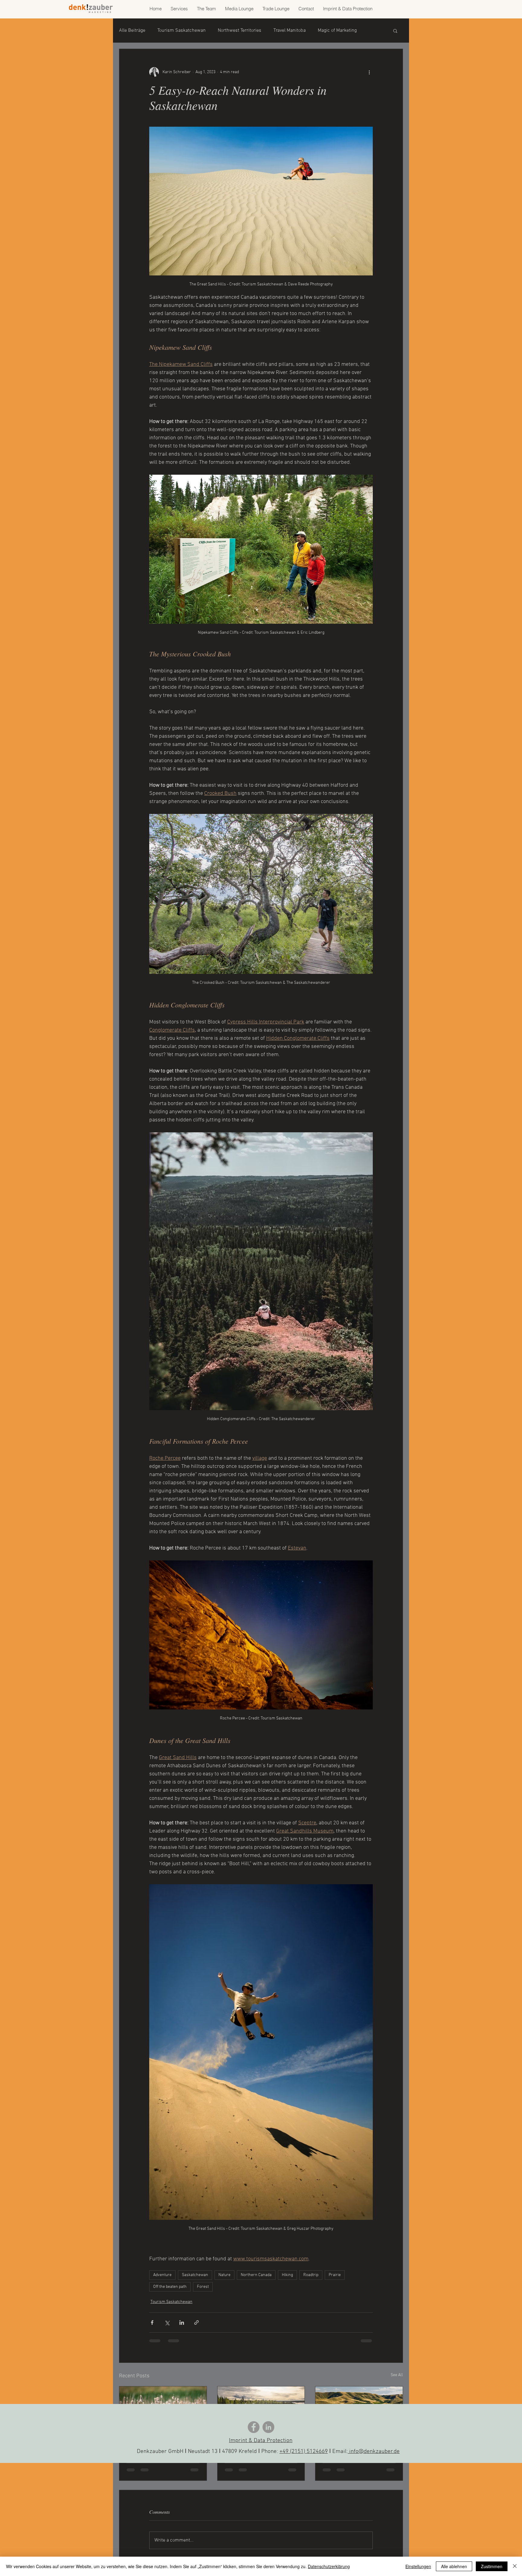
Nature (224, 2275)
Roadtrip (311, 2275)
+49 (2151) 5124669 (304, 2452)
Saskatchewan (195, 2275)
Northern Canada (256, 2275)
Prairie (335, 2275)
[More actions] (369, 72)
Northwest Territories (240, 31)
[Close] (515, 2566)
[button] (395, 31)
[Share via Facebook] (152, 2322)
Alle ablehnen (454, 2566)
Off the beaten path (170, 2287)
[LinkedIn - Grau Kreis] (268, 2427)
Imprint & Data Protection (261, 2441)
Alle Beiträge (132, 31)
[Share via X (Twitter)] (167, 2322)
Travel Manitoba (290, 31)
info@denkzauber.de (374, 2452)
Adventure (162, 2275)
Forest (203, 2287)
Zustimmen (492, 2566)
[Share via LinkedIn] (182, 2322)
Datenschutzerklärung (329, 2566)
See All (397, 2375)
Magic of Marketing (337, 31)
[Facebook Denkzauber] (254, 2427)
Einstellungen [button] (418, 2566)
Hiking (287, 2275)
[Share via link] (197, 2322)
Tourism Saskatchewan (182, 31)
